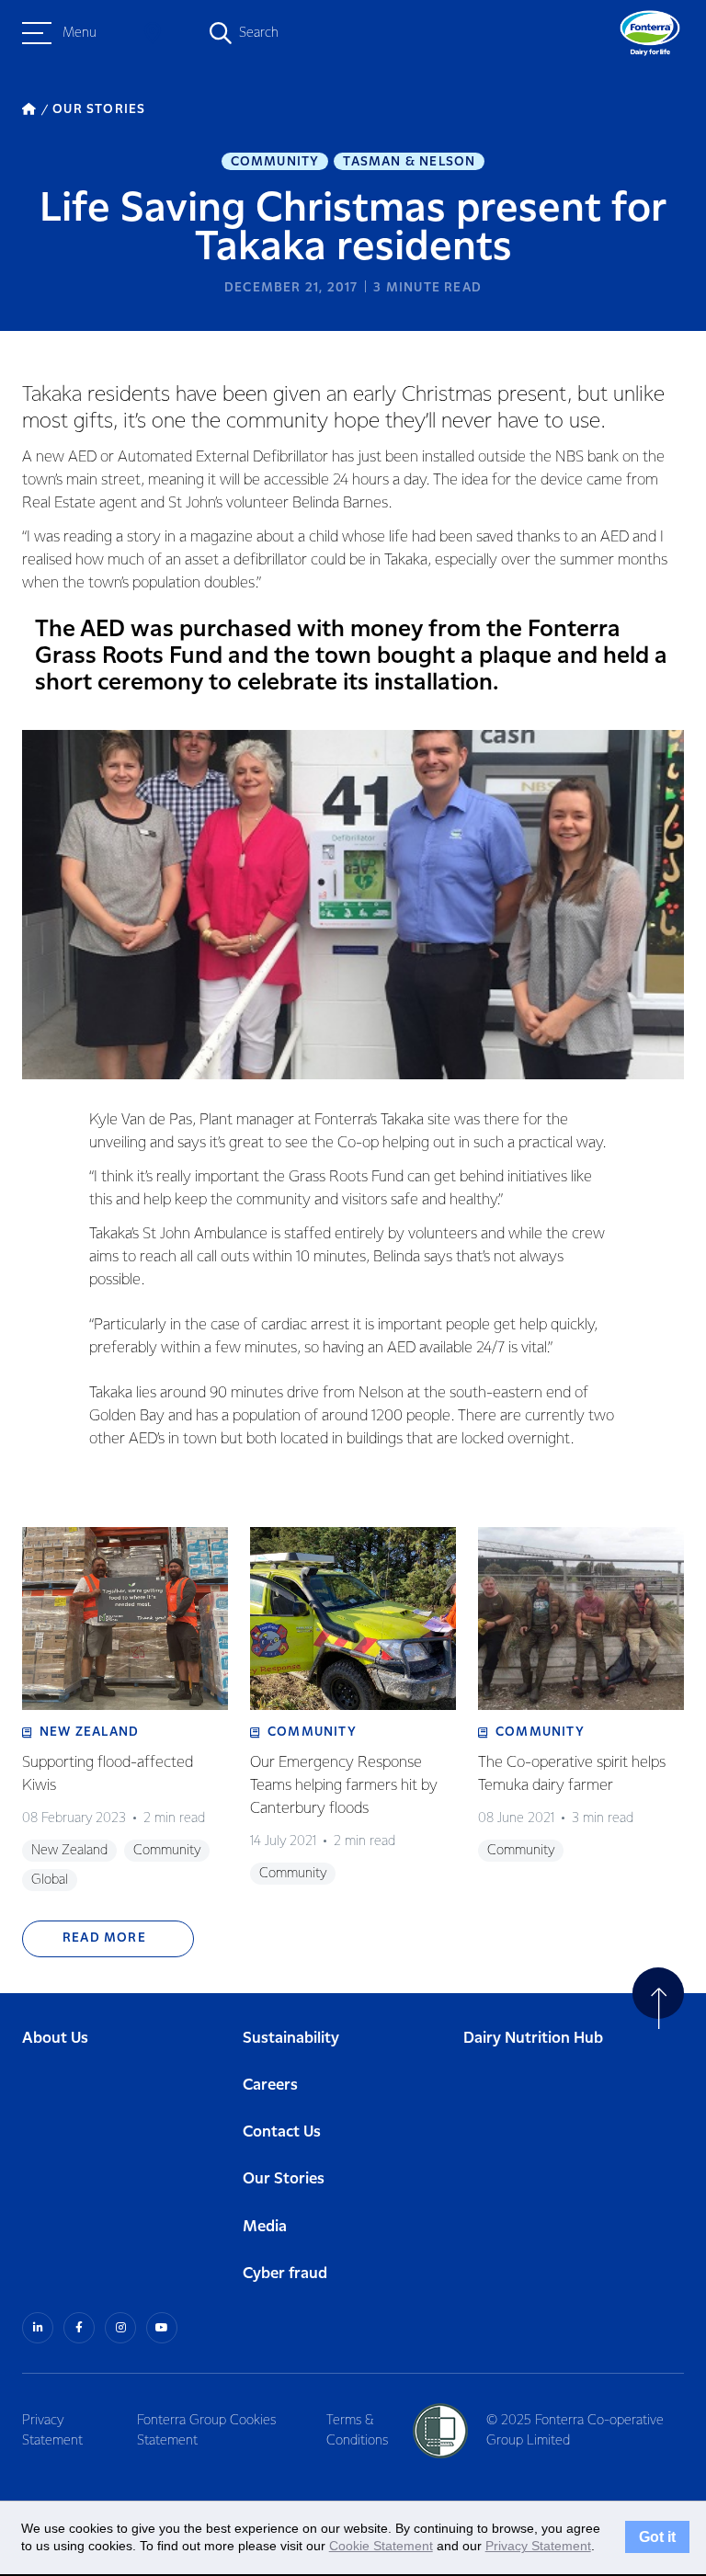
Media (265, 2227)
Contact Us (282, 2132)
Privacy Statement (52, 2431)
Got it (657, 2537)
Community (275, 162)
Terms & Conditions (357, 2431)
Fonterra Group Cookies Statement (206, 2431)
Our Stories (284, 2179)
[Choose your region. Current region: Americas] (153, 33)
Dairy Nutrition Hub (533, 2039)
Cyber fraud (285, 2274)
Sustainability (291, 2039)
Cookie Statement (381, 2546)
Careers (270, 2086)
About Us (55, 2039)
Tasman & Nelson (409, 162)
